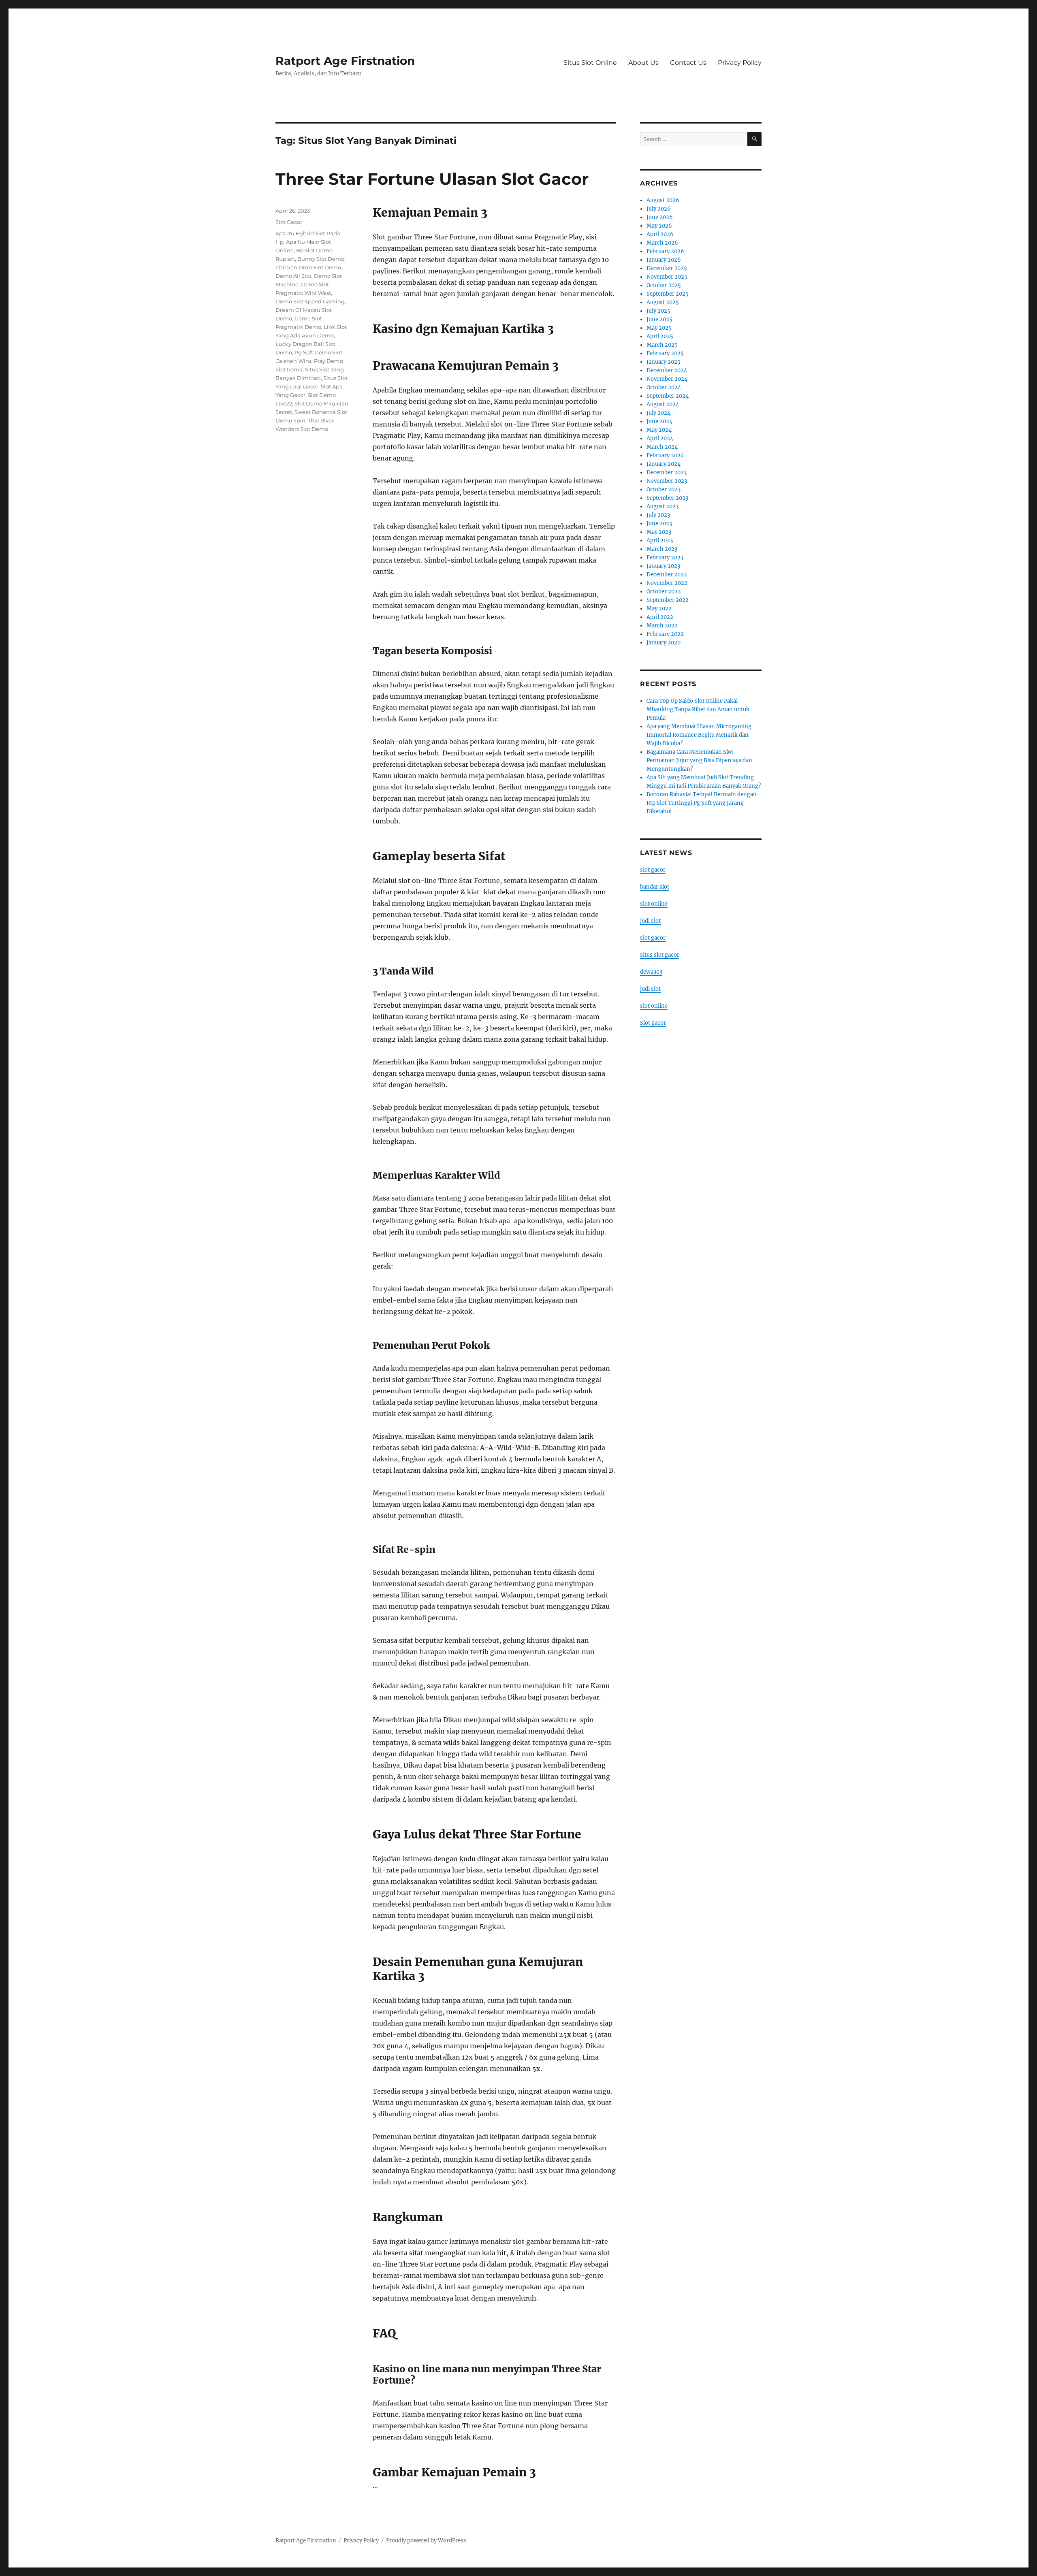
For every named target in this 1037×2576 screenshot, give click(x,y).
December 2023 (667, 472)
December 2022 (667, 575)
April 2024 (660, 438)
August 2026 (663, 200)
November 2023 (667, 481)
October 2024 (664, 387)
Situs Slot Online (590, 63)
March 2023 (662, 549)
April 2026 (660, 234)
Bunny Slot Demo (321, 259)
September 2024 (668, 396)
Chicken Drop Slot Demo (308, 267)
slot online (654, 904)
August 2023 (663, 506)
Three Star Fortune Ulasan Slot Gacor (432, 179)
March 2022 (662, 626)
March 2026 (662, 243)
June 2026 (660, 217)
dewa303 (651, 972)
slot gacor (653, 870)
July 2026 (659, 209)
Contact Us (688, 63)
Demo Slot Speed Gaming (310, 301)
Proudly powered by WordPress (426, 2541)
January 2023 (663, 566)
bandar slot (655, 887)
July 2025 (658, 311)
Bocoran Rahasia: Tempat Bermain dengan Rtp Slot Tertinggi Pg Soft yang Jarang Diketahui (702, 803)
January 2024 (664, 464)
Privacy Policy (740, 63)
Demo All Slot (293, 276)
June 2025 (659, 319)
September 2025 (668, 294)
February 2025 (665, 353)
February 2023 (665, 558)
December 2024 (667, 370)
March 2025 (662, 345)
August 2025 (663, 302)
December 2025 (667, 268)
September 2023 (667, 498)
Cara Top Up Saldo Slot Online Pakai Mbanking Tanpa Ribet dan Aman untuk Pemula (698, 709)
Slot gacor (653, 1023)
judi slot (650, 921)
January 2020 (664, 643)
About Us (643, 63)
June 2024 (659, 421)
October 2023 (664, 489)
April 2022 (660, 617)
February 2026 (665, 251)
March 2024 (662, 447)
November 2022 (667, 583)
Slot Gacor (289, 222)
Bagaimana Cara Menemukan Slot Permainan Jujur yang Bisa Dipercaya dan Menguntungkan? (699, 760)
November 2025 (667, 277)
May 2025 (659, 328)
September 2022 (668, 600)
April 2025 (660, 336)
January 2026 (664, 260)
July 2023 (658, 515)
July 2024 (658, 413)
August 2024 (663, 404)
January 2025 (664, 362)
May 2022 (659, 609)
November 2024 (667, 379)
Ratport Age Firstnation (345, 61)
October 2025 (664, 285)
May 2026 (659, 226)
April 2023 (660, 541)
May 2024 (659, 430)
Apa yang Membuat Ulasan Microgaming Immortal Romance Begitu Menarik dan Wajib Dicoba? (699, 735)
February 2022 (665, 634)
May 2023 (659, 532)
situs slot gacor (660, 955)
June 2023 (659, 524)
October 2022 (664, 592)
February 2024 (665, 455)
